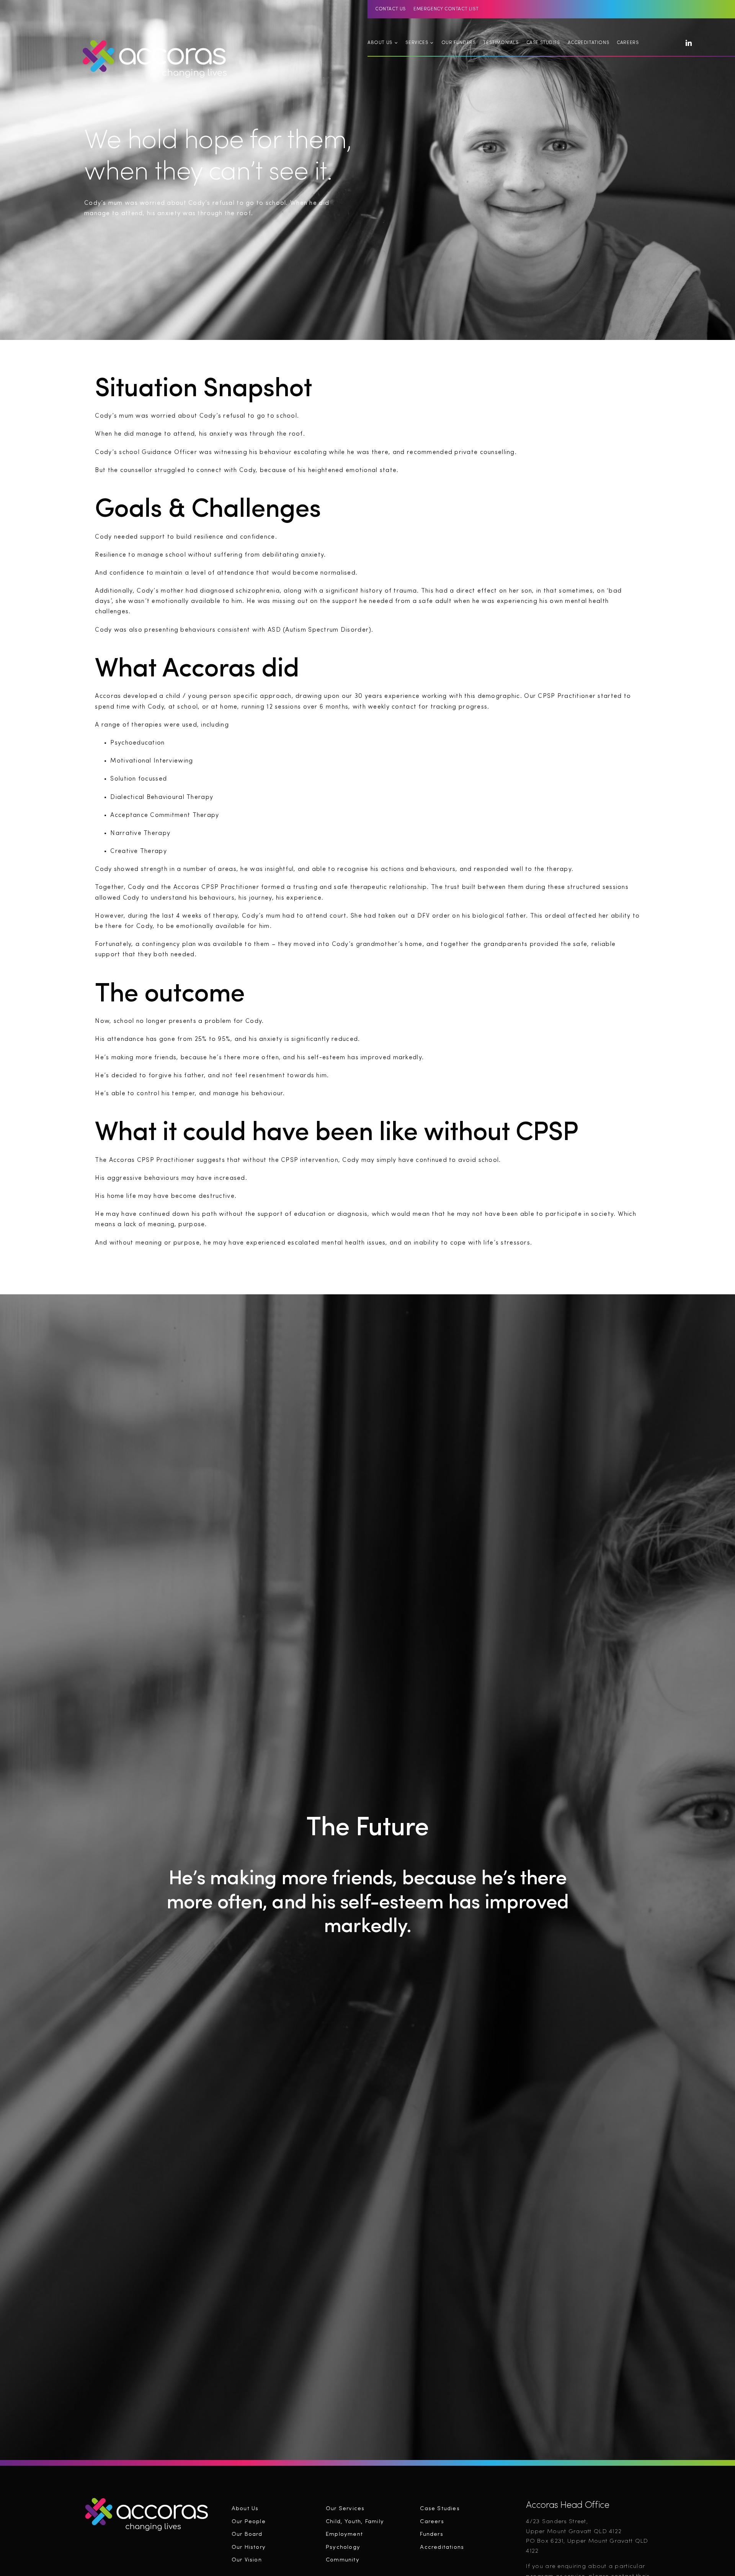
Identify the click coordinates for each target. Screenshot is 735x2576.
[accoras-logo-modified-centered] (147, 2499)
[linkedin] (689, 43)
